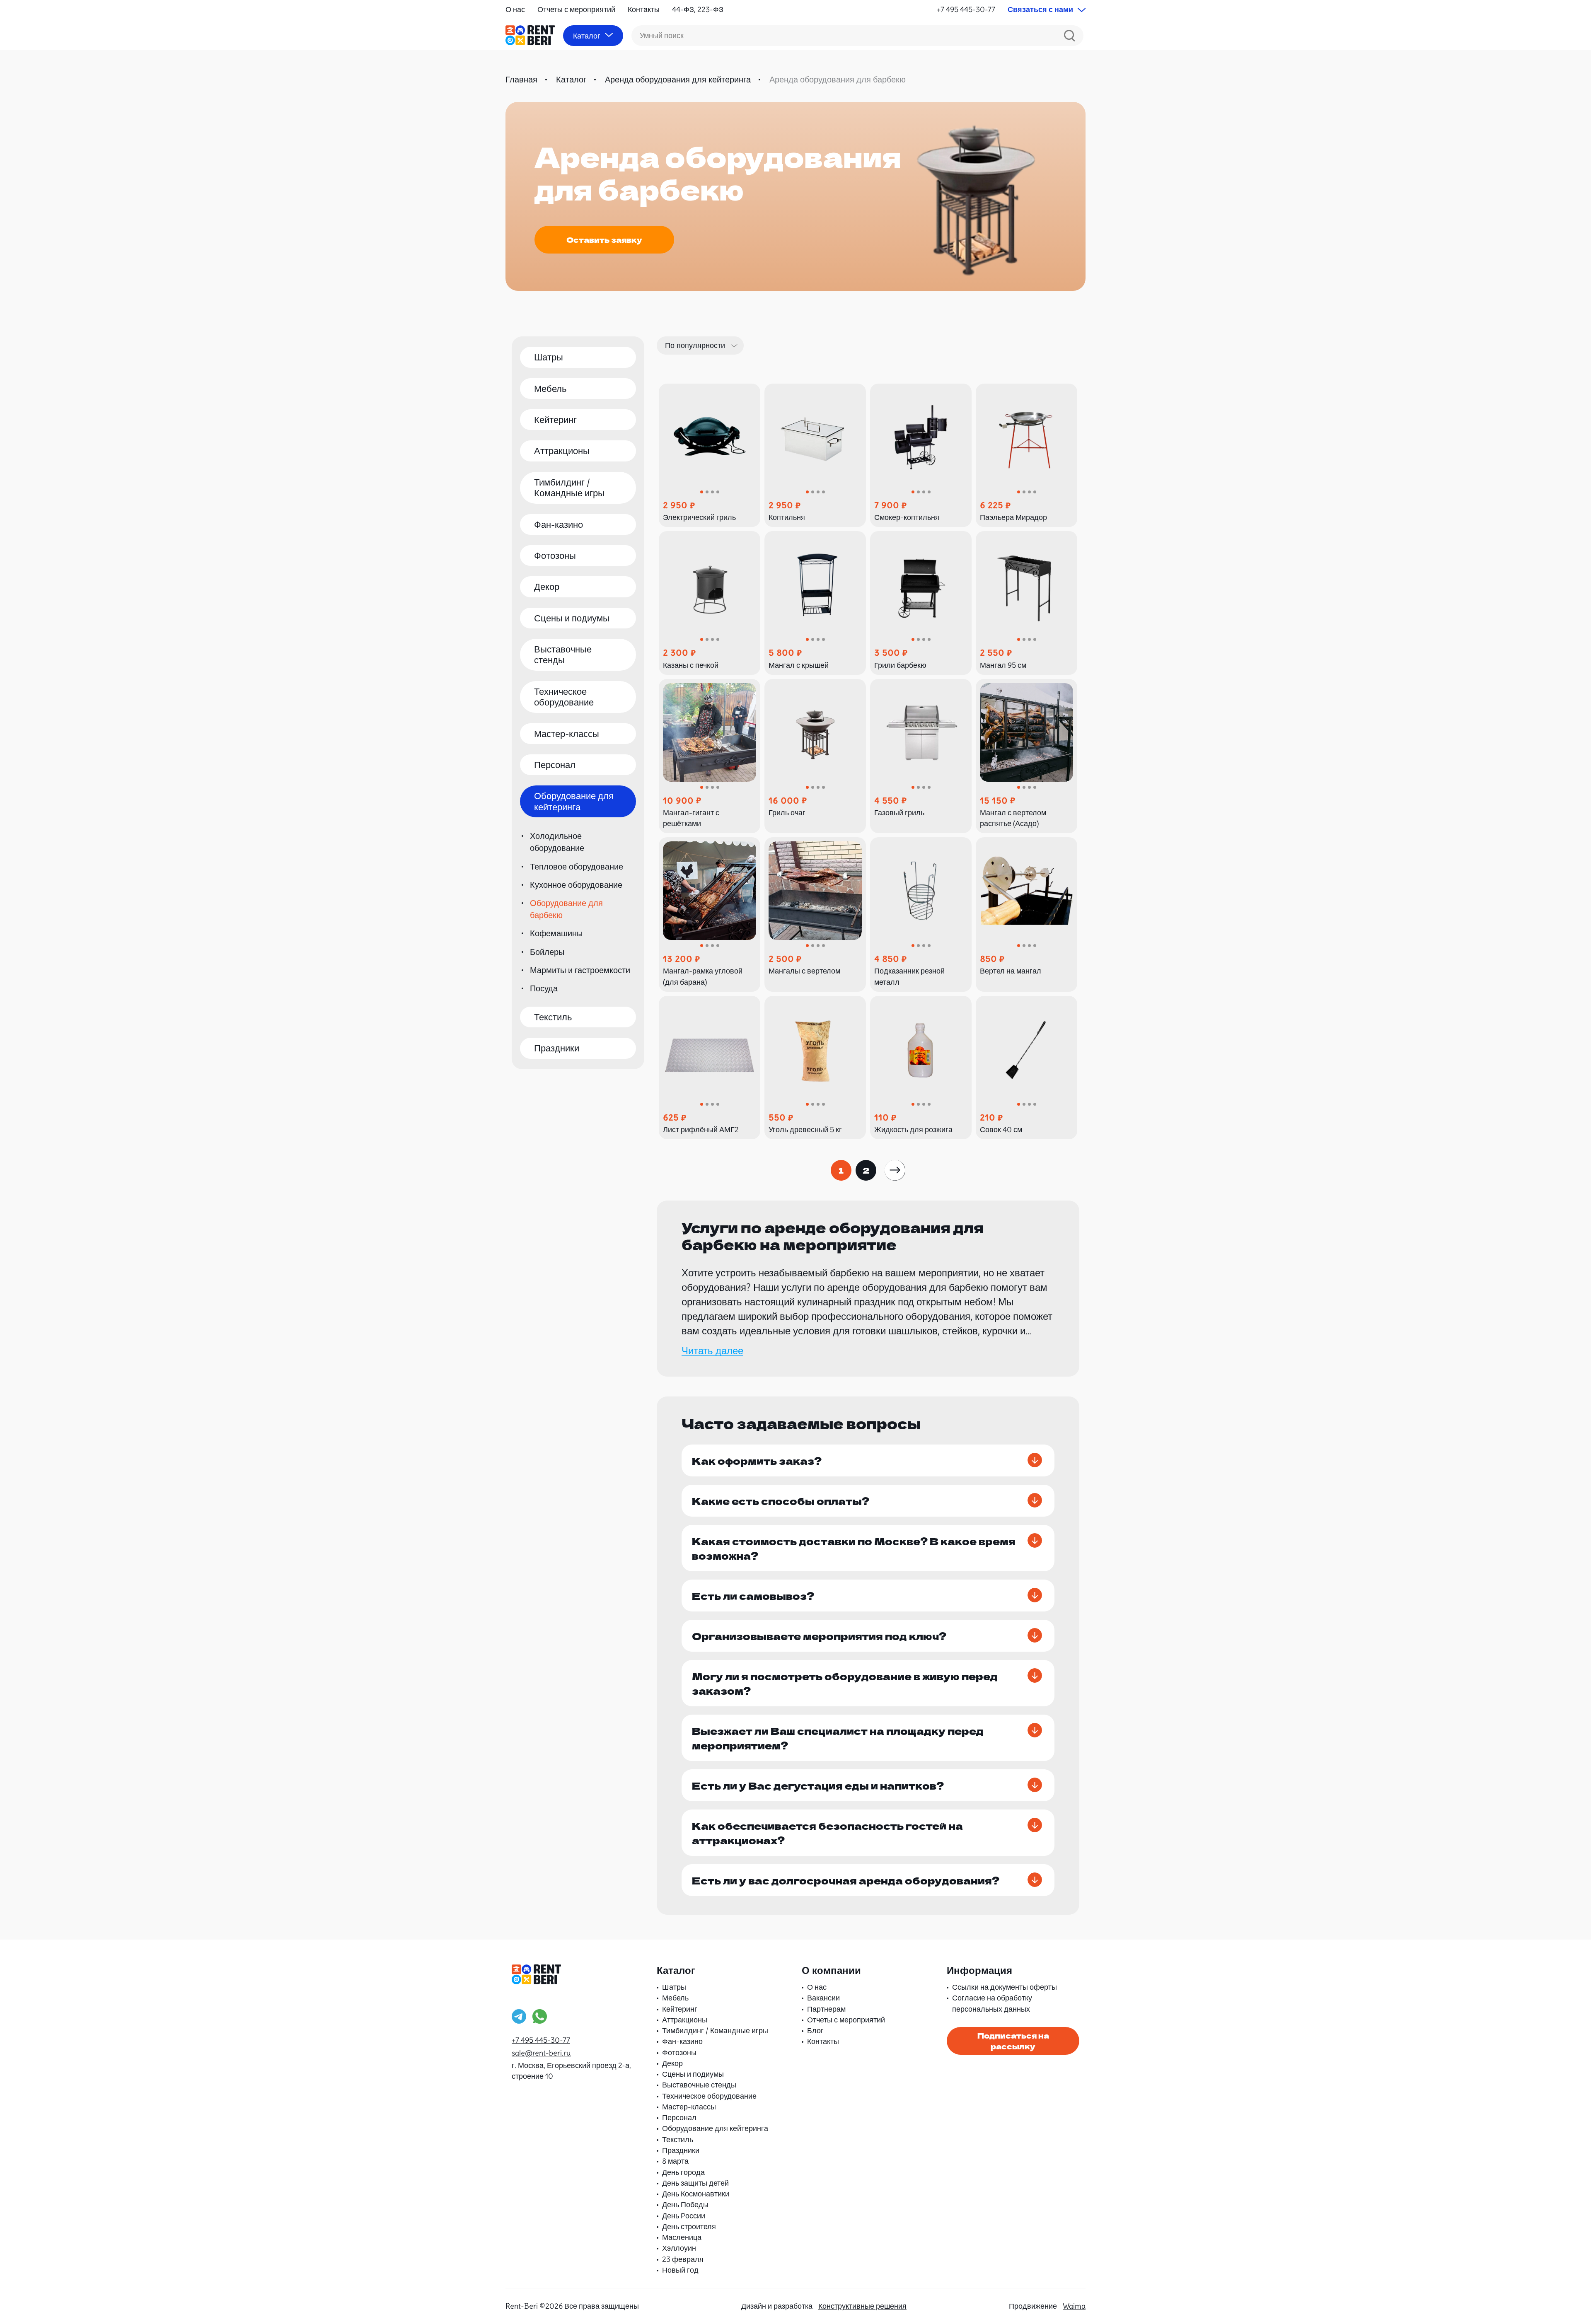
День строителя (689, 2226)
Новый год (680, 2270)
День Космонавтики (696, 2194)
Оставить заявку (604, 239)
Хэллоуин (679, 2248)
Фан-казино (559, 524)
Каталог (571, 79)
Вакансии (823, 1998)
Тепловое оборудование (577, 866)
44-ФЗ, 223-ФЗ (698, 9)
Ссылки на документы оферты (1005, 1987)
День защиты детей (695, 2183)
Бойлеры (547, 952)
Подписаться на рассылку (1013, 2041)
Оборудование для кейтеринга (574, 801)
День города (683, 2172)
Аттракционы (562, 451)
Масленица (682, 2237)
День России (684, 2216)
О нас (515, 9)
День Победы (685, 2204)
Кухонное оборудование (576, 885)
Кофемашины (556, 933)
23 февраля (683, 2259)
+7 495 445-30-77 (966, 9)
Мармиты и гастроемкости (580, 970)
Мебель (550, 389)
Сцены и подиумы (572, 618)
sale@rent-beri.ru (541, 2053)
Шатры (549, 357)
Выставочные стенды (563, 655)
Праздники (557, 1048)
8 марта (675, 2161)
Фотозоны (555, 556)
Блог (815, 2030)
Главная (521, 79)
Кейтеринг (555, 420)
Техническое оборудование (564, 697)
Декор (547, 587)
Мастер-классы (567, 734)
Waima (1074, 2306)
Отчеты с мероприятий (576, 9)
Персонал (555, 765)
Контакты (644, 9)
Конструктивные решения (862, 2306)
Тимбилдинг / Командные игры (569, 488)
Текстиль (553, 1017)
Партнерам (826, 2009)
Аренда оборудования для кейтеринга (678, 79)
